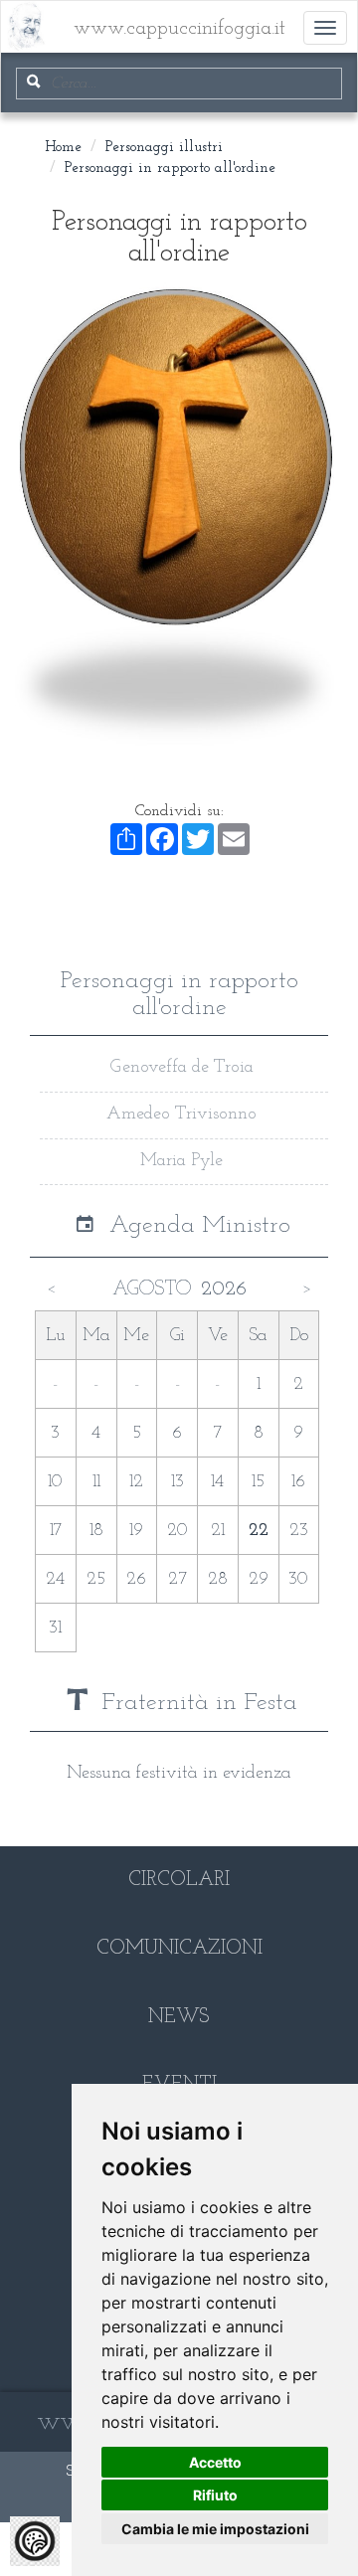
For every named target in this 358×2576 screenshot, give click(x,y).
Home (63, 148)
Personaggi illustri (164, 148)
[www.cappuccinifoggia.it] (16, 16)
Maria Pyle (181, 1161)
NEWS (179, 2017)
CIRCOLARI (179, 1880)
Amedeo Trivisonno (181, 1115)
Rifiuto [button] (215, 2495)
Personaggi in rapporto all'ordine (170, 169)
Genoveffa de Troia (182, 1068)
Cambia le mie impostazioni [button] (215, 2529)
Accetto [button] (215, 2462)
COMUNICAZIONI (179, 1949)
